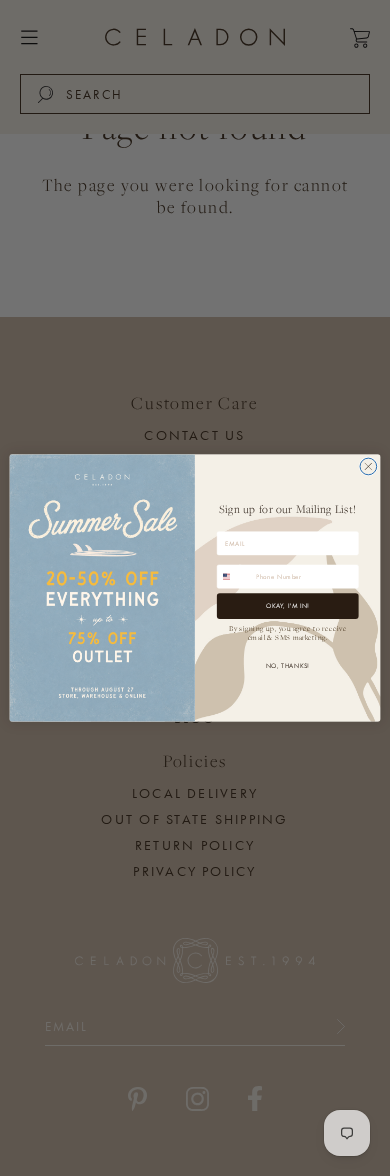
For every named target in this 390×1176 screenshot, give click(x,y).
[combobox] (234, 576)
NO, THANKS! (288, 665)
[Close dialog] (368, 466)
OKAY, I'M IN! (288, 606)
